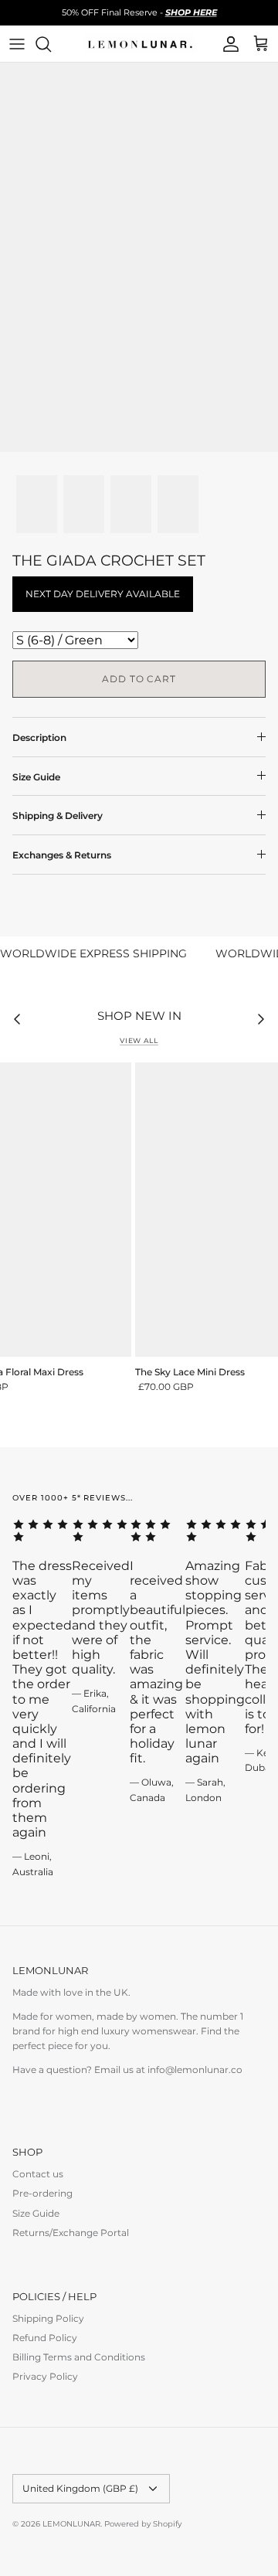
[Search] (51, 44)
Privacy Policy (45, 2376)
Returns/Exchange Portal (71, 2233)
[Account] (227, 44)
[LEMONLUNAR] (139, 44)
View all (139, 1040)
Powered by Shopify (143, 2524)
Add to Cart (139, 679)
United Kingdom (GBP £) (80, 2488)
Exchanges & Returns (62, 855)
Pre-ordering (42, 2193)
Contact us (38, 2174)
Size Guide (36, 777)
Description (39, 737)
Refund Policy (45, 2338)
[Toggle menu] (17, 44)
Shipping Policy (48, 2318)
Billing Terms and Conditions (79, 2357)
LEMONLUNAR (71, 2524)
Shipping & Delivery (58, 816)
